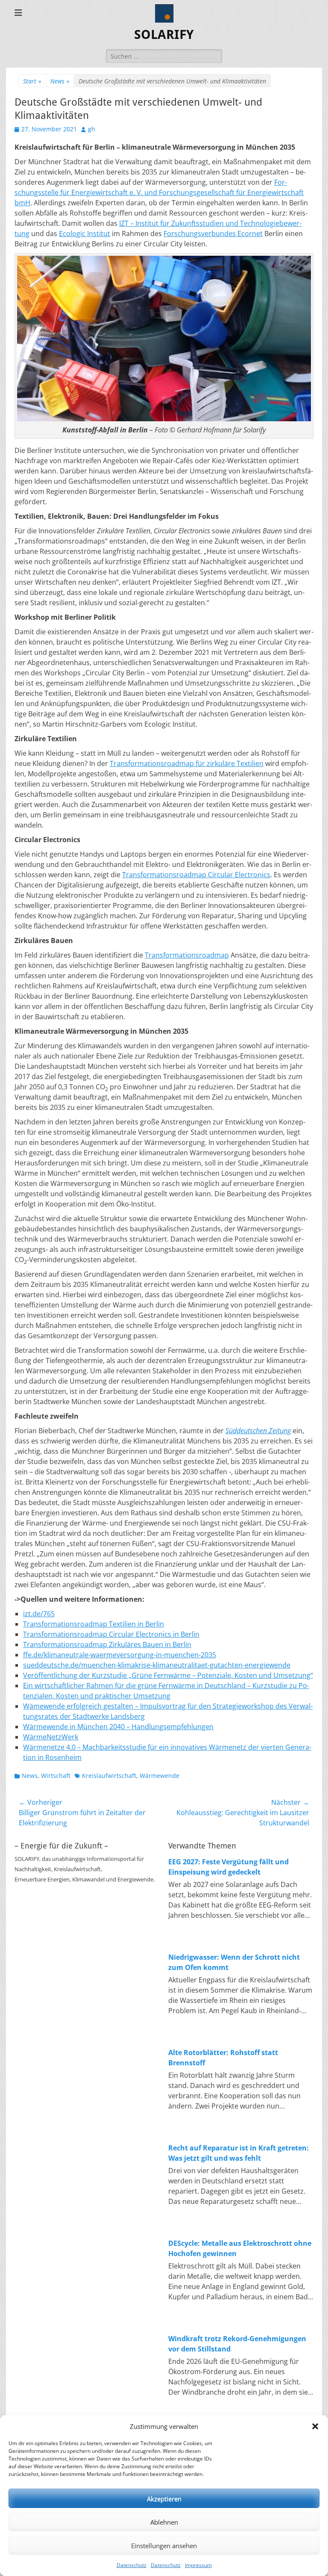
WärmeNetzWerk (51, 1737)
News (60, 81)
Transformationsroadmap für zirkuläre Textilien (187, 763)
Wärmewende (160, 1776)
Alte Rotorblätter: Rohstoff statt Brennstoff (223, 2058)
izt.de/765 (39, 1614)
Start (32, 81)
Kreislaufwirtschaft (109, 1776)
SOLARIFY (164, 34)
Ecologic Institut (85, 234)
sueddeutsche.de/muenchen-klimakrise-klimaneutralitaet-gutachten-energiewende (157, 1665)
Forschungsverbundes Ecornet (213, 234)
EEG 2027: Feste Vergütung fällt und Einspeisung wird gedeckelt (228, 1867)
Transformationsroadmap (187, 955)
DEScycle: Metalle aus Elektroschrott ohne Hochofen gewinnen (240, 2248)
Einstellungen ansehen (164, 2546)
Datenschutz (132, 2565)
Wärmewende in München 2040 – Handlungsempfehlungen (118, 1727)
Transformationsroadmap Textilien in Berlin (94, 1624)
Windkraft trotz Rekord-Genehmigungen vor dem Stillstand (237, 2344)
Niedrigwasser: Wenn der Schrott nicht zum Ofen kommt (234, 1962)
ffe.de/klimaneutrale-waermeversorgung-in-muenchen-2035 (120, 1655)
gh (92, 129)
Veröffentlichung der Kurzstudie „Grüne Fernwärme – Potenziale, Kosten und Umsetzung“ (168, 1675)
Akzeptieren (164, 2499)
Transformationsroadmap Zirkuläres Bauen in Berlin (107, 1644)
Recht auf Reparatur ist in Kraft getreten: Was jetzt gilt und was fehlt (239, 2153)
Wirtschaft (56, 1776)
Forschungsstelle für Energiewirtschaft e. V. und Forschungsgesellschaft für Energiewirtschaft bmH (159, 192)
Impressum (198, 2565)
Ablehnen (164, 2522)
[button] (315, 2426)
